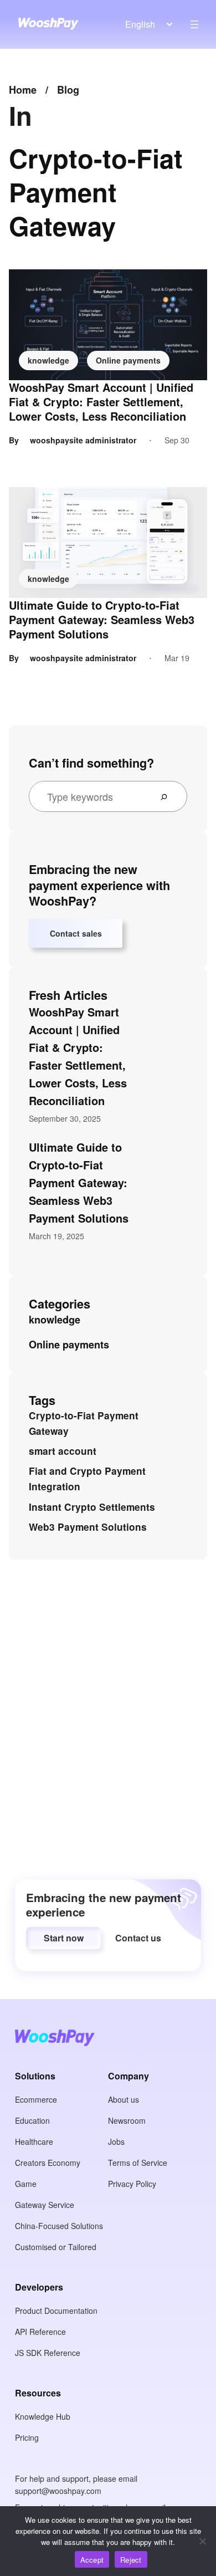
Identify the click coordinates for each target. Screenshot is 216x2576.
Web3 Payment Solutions (88, 1527)
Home (23, 90)
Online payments (128, 360)
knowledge (48, 360)
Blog (68, 90)
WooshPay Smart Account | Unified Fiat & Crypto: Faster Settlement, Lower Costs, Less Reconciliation (101, 402)
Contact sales (76, 933)
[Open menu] (194, 24)
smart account (63, 1451)
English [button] (140, 24)
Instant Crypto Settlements (92, 1507)
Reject (131, 2560)
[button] (63, 1938)
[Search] (168, 796)
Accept (92, 2560)
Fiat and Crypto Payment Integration (87, 1479)
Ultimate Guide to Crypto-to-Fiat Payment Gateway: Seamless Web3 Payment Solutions (102, 620)
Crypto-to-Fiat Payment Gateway (84, 1423)
